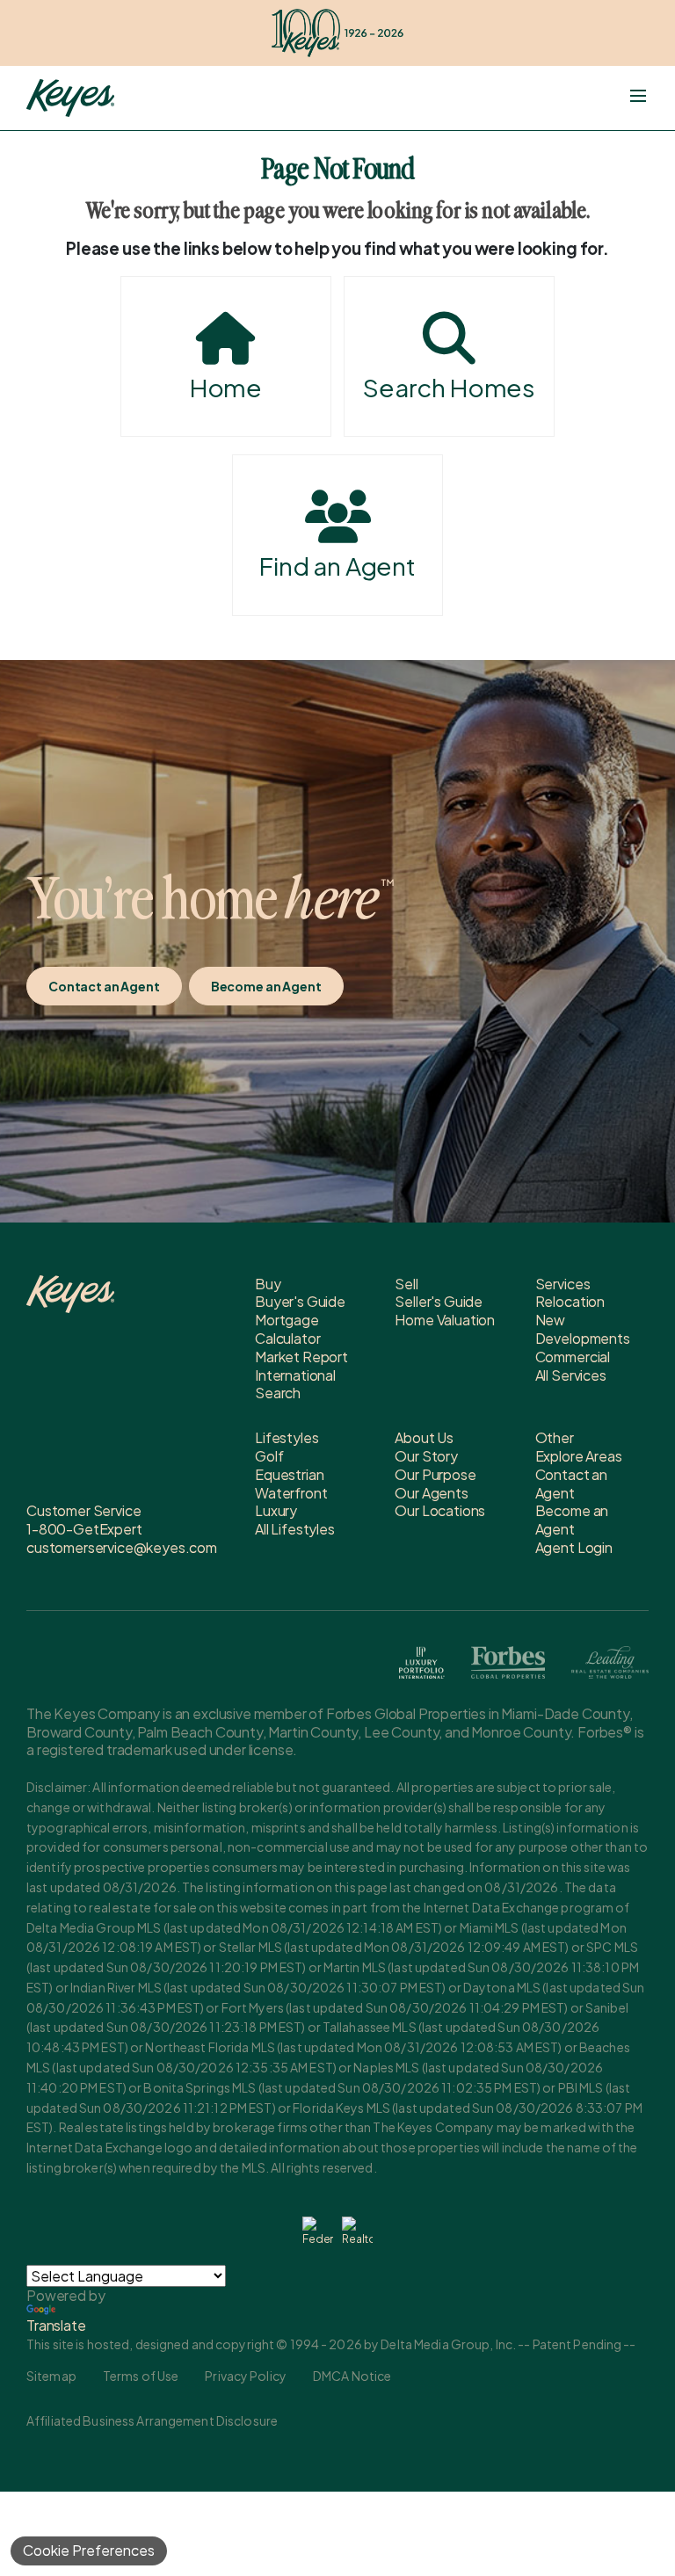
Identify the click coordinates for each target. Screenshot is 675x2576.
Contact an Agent (104, 986)
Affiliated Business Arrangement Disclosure (152, 2420)
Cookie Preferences (89, 2550)
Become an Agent (266, 986)
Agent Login (574, 1547)
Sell (406, 1284)
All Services (571, 1375)
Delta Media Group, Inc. (448, 2344)
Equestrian (289, 1474)
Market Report (301, 1357)
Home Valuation (445, 1320)
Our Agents (431, 1493)
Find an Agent (337, 566)
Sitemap (51, 2376)
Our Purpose (435, 1474)
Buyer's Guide (300, 1301)
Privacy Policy (246, 2376)
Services (563, 1284)
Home (226, 387)
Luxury (276, 1510)
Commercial (573, 1357)
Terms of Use (141, 2376)
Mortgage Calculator (287, 1329)
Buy (268, 1284)
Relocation (570, 1301)
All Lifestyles (295, 1529)
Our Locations (440, 1510)
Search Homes (449, 387)
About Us (424, 1437)
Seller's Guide (439, 1301)
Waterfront (291, 1493)
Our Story (426, 1456)
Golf (269, 1456)
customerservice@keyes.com (122, 1547)
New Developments (583, 1329)
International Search (295, 1384)
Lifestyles (287, 1437)
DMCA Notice (352, 2376)
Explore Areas (579, 1456)
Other (555, 1437)
